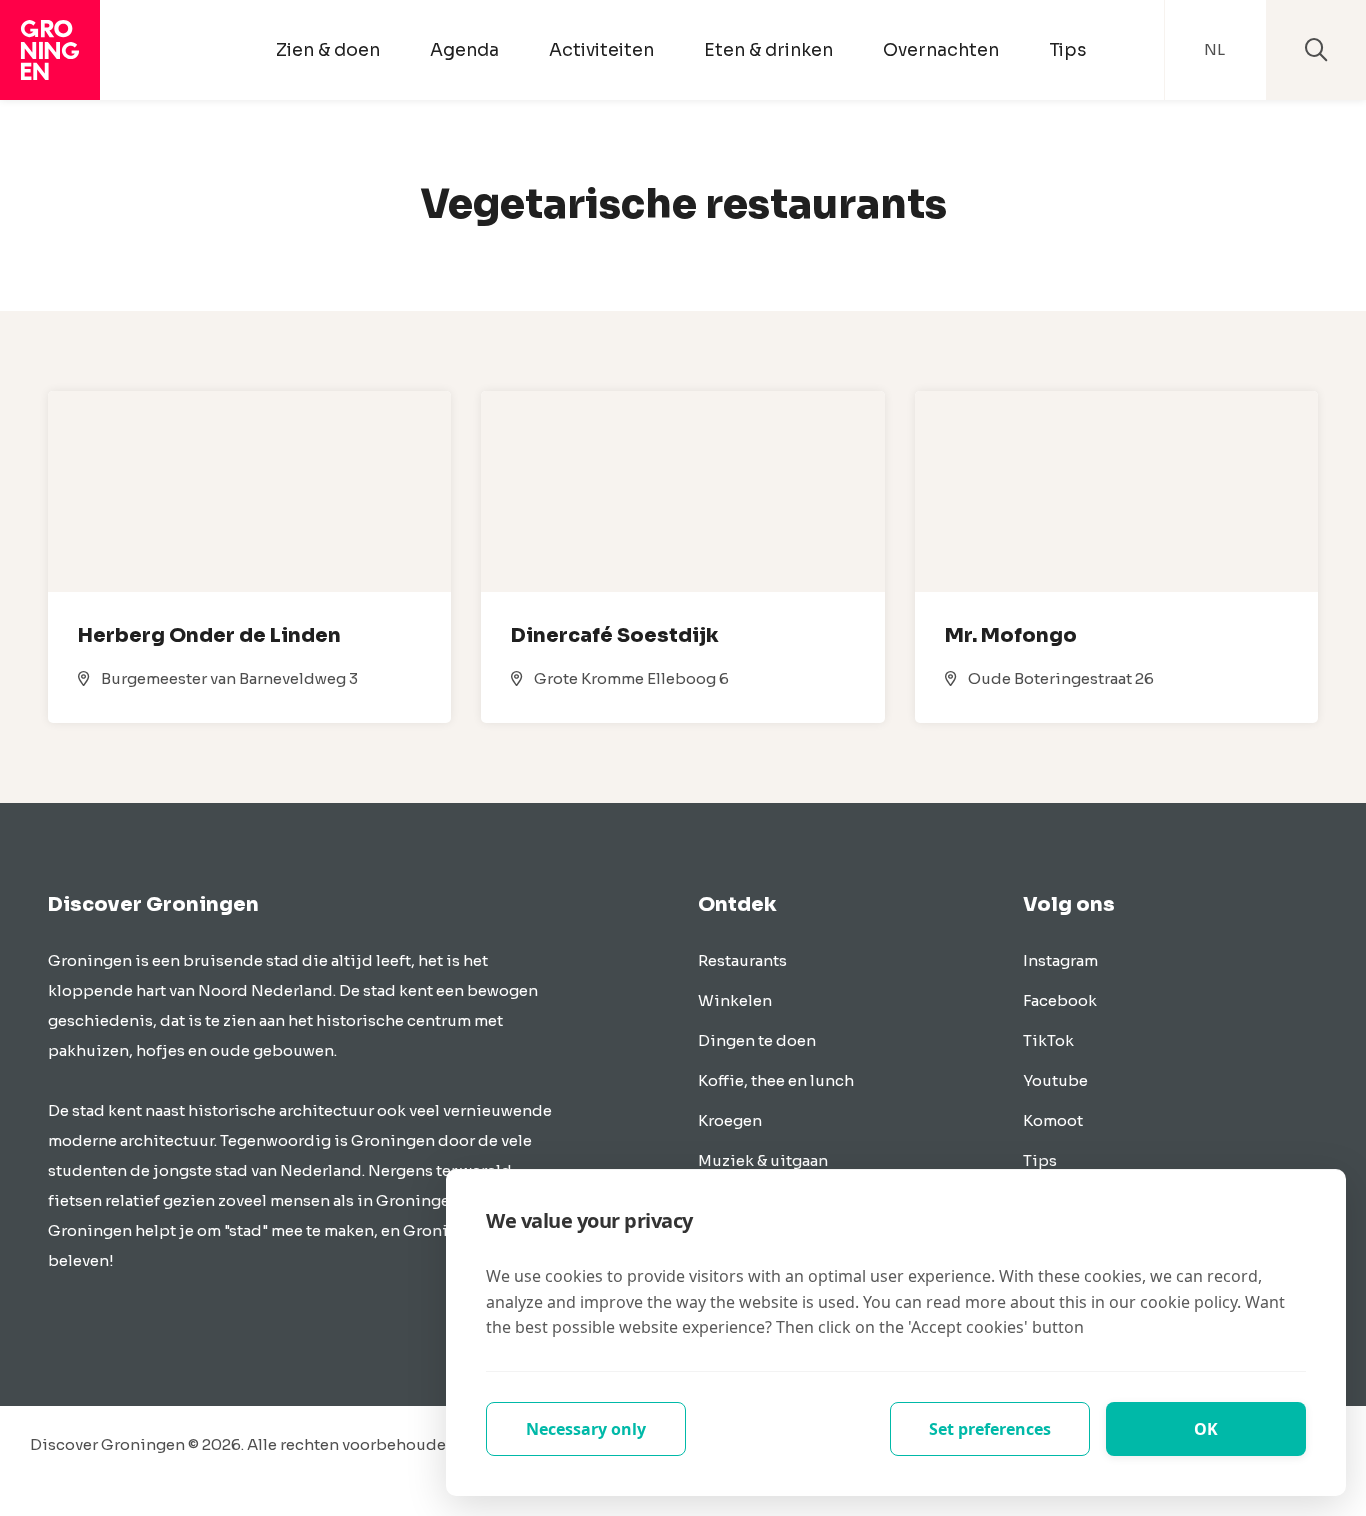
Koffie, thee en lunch (776, 1080)
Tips (1067, 50)
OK (1206, 1429)
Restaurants (742, 960)
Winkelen (735, 1000)
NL (1214, 49)
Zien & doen (328, 50)
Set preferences (990, 1429)
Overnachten (941, 50)
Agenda (464, 50)
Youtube (1055, 1080)
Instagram (1060, 960)
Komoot (1053, 1120)
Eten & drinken (768, 50)
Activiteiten (601, 50)
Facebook (1060, 1000)
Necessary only (586, 1429)
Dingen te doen (757, 1040)
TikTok (1048, 1040)
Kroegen (730, 1120)
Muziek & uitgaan (763, 1160)
